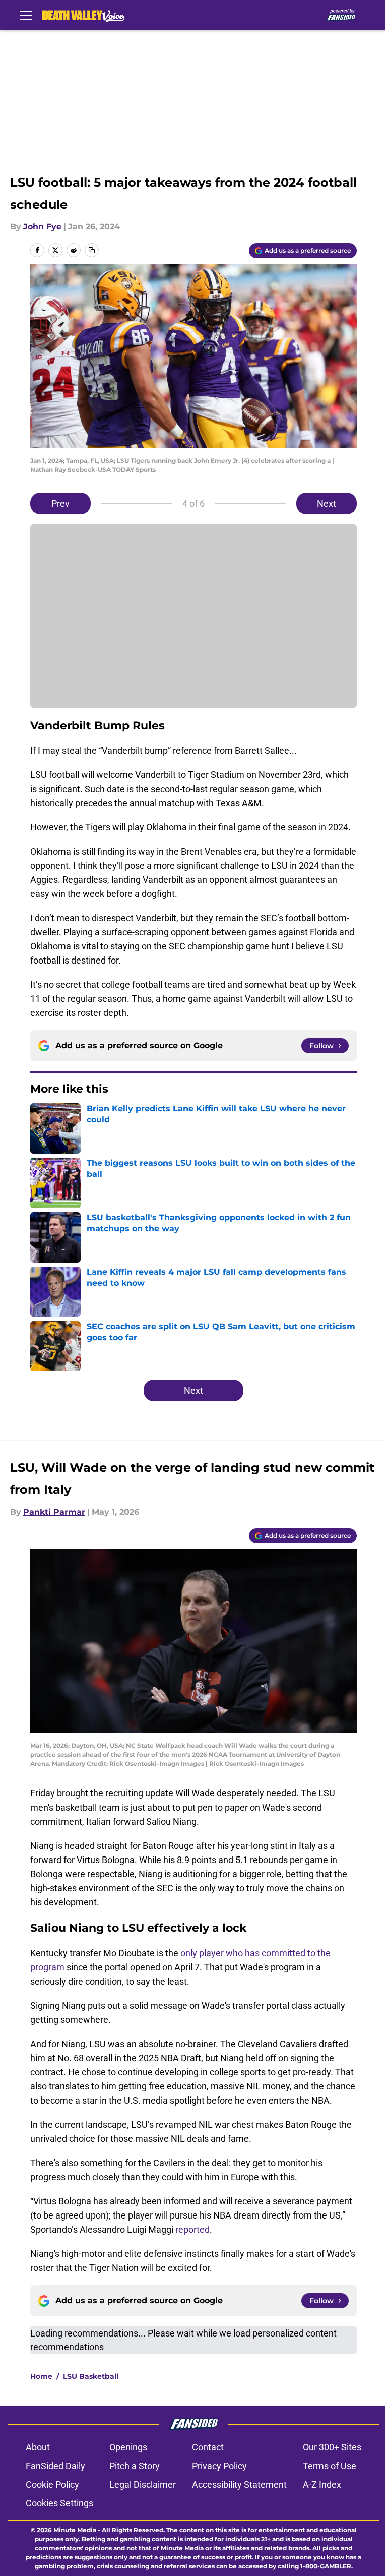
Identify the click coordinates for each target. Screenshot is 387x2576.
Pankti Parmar (54, 1512)
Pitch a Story (135, 2466)
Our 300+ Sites (332, 2447)
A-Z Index (322, 2484)
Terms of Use (330, 2466)
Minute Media (75, 2530)
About (38, 2447)
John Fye (42, 227)
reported (192, 2229)
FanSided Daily (55, 2466)
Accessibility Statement (239, 2484)
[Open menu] (26, 15)
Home (41, 2376)
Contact (208, 2447)
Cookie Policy (52, 2484)
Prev (60, 503)
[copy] (92, 250)
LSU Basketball (91, 2376)
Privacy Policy (219, 2466)
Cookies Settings (59, 2503)
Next (327, 503)
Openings (128, 2447)
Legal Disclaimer (143, 2484)
